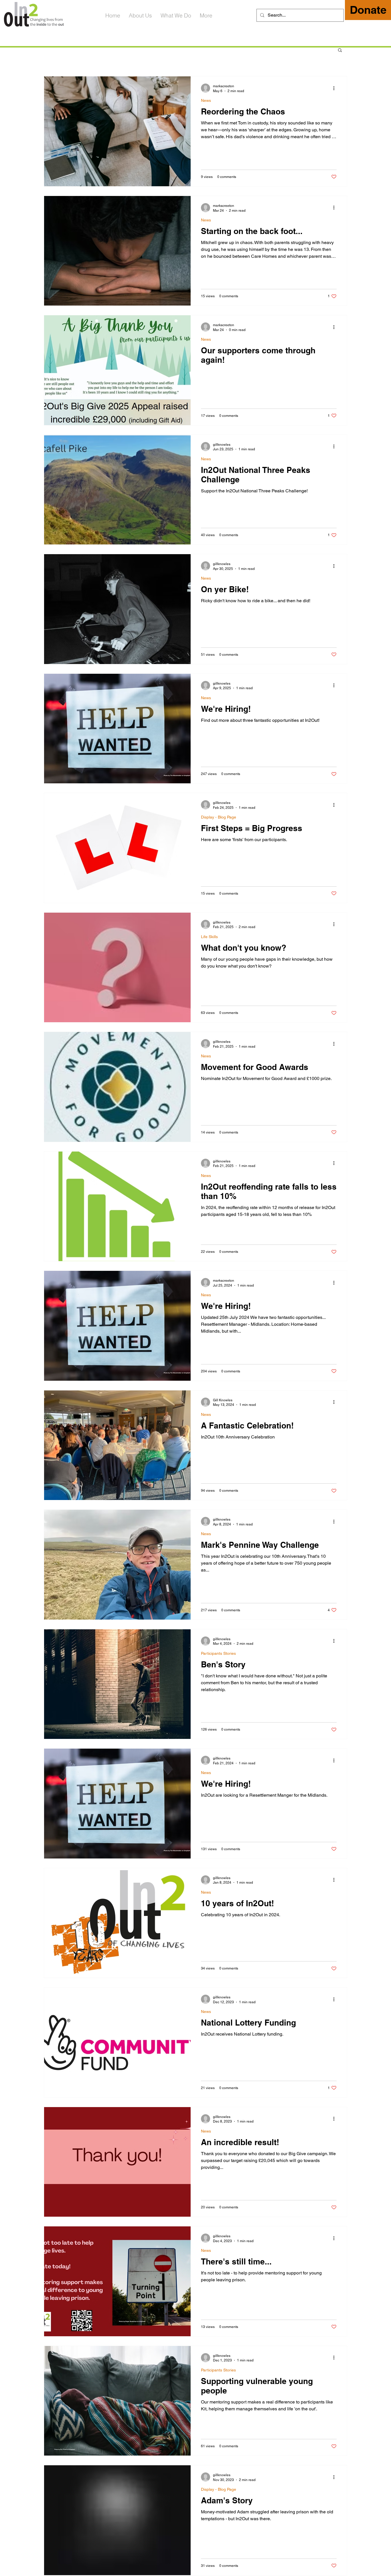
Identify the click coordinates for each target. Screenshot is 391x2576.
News (206, 100)
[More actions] (336, 88)
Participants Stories (218, 1653)
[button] (340, 50)
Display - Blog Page (219, 817)
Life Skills (209, 937)
